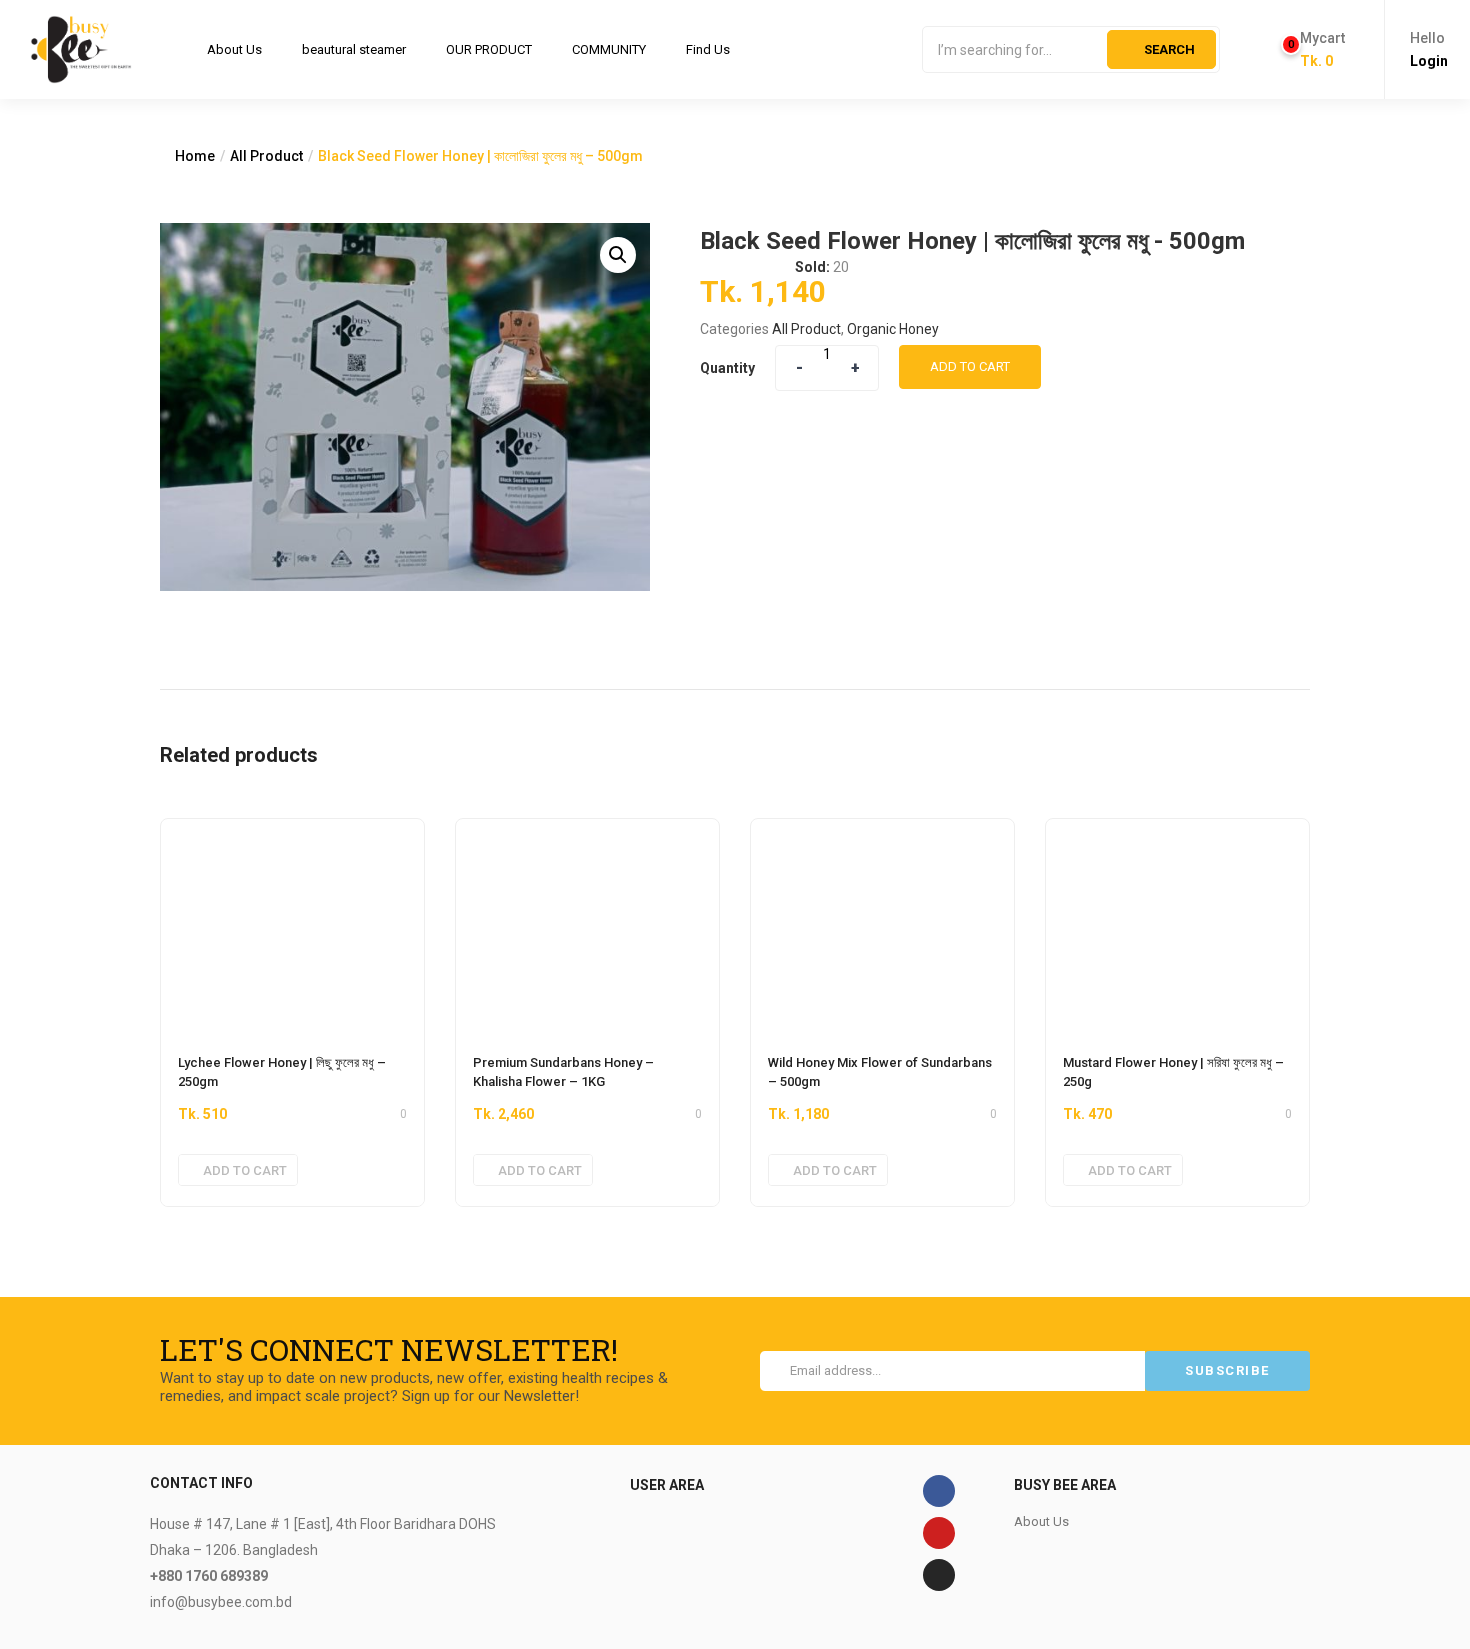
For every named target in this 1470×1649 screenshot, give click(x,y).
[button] (1314, 50)
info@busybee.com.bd (221, 1602)
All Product (266, 156)
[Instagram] (939, 1575)
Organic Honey (893, 329)
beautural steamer (354, 49)
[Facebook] (939, 1491)
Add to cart (970, 366)
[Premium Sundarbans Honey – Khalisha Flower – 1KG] (587, 926)
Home (195, 156)
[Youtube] (939, 1533)
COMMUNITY (609, 49)
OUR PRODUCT (489, 49)
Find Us (708, 49)
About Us (234, 49)
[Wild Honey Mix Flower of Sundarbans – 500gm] (882, 926)
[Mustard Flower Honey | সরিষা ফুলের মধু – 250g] (1177, 926)
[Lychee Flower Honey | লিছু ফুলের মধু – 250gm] (292, 926)
